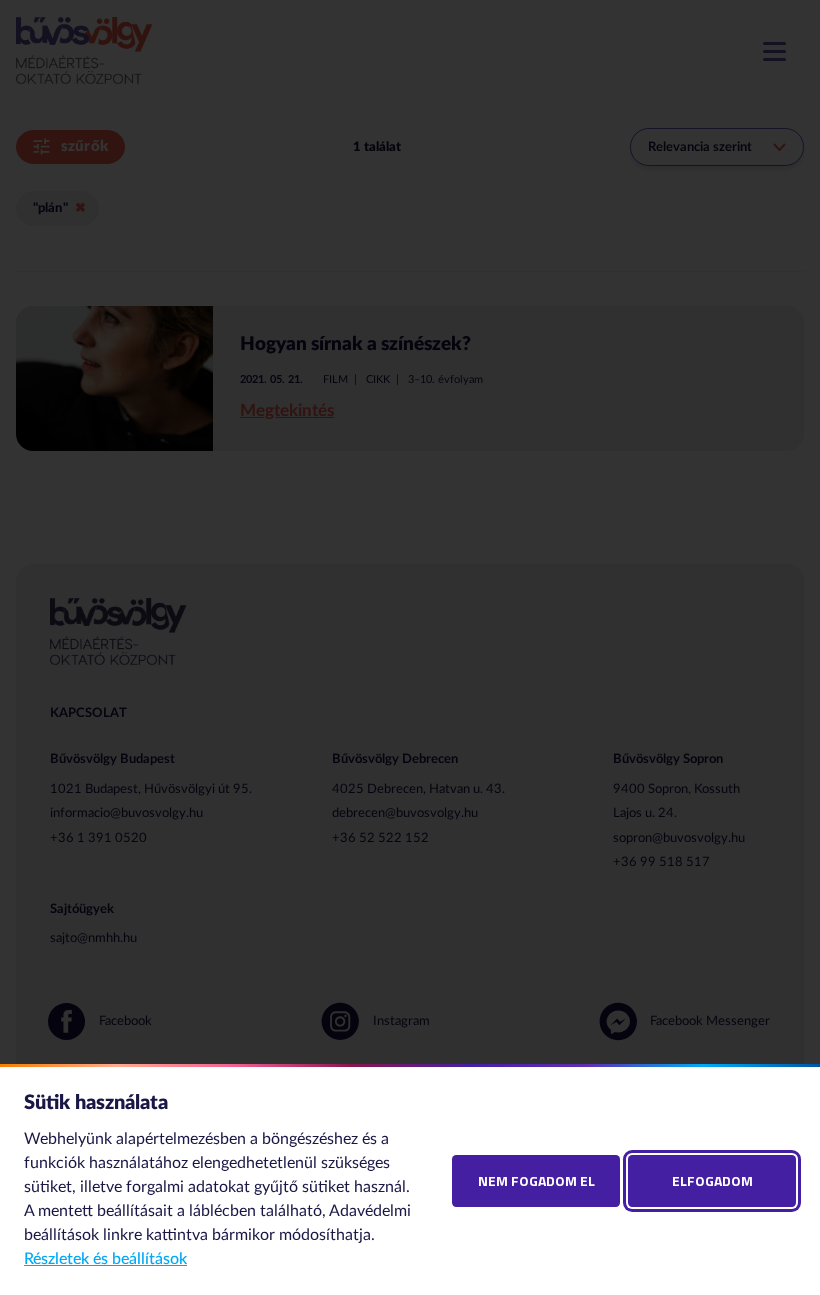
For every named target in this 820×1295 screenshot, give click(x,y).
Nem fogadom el (536, 1180)
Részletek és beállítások (105, 1259)
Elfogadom (712, 1180)
